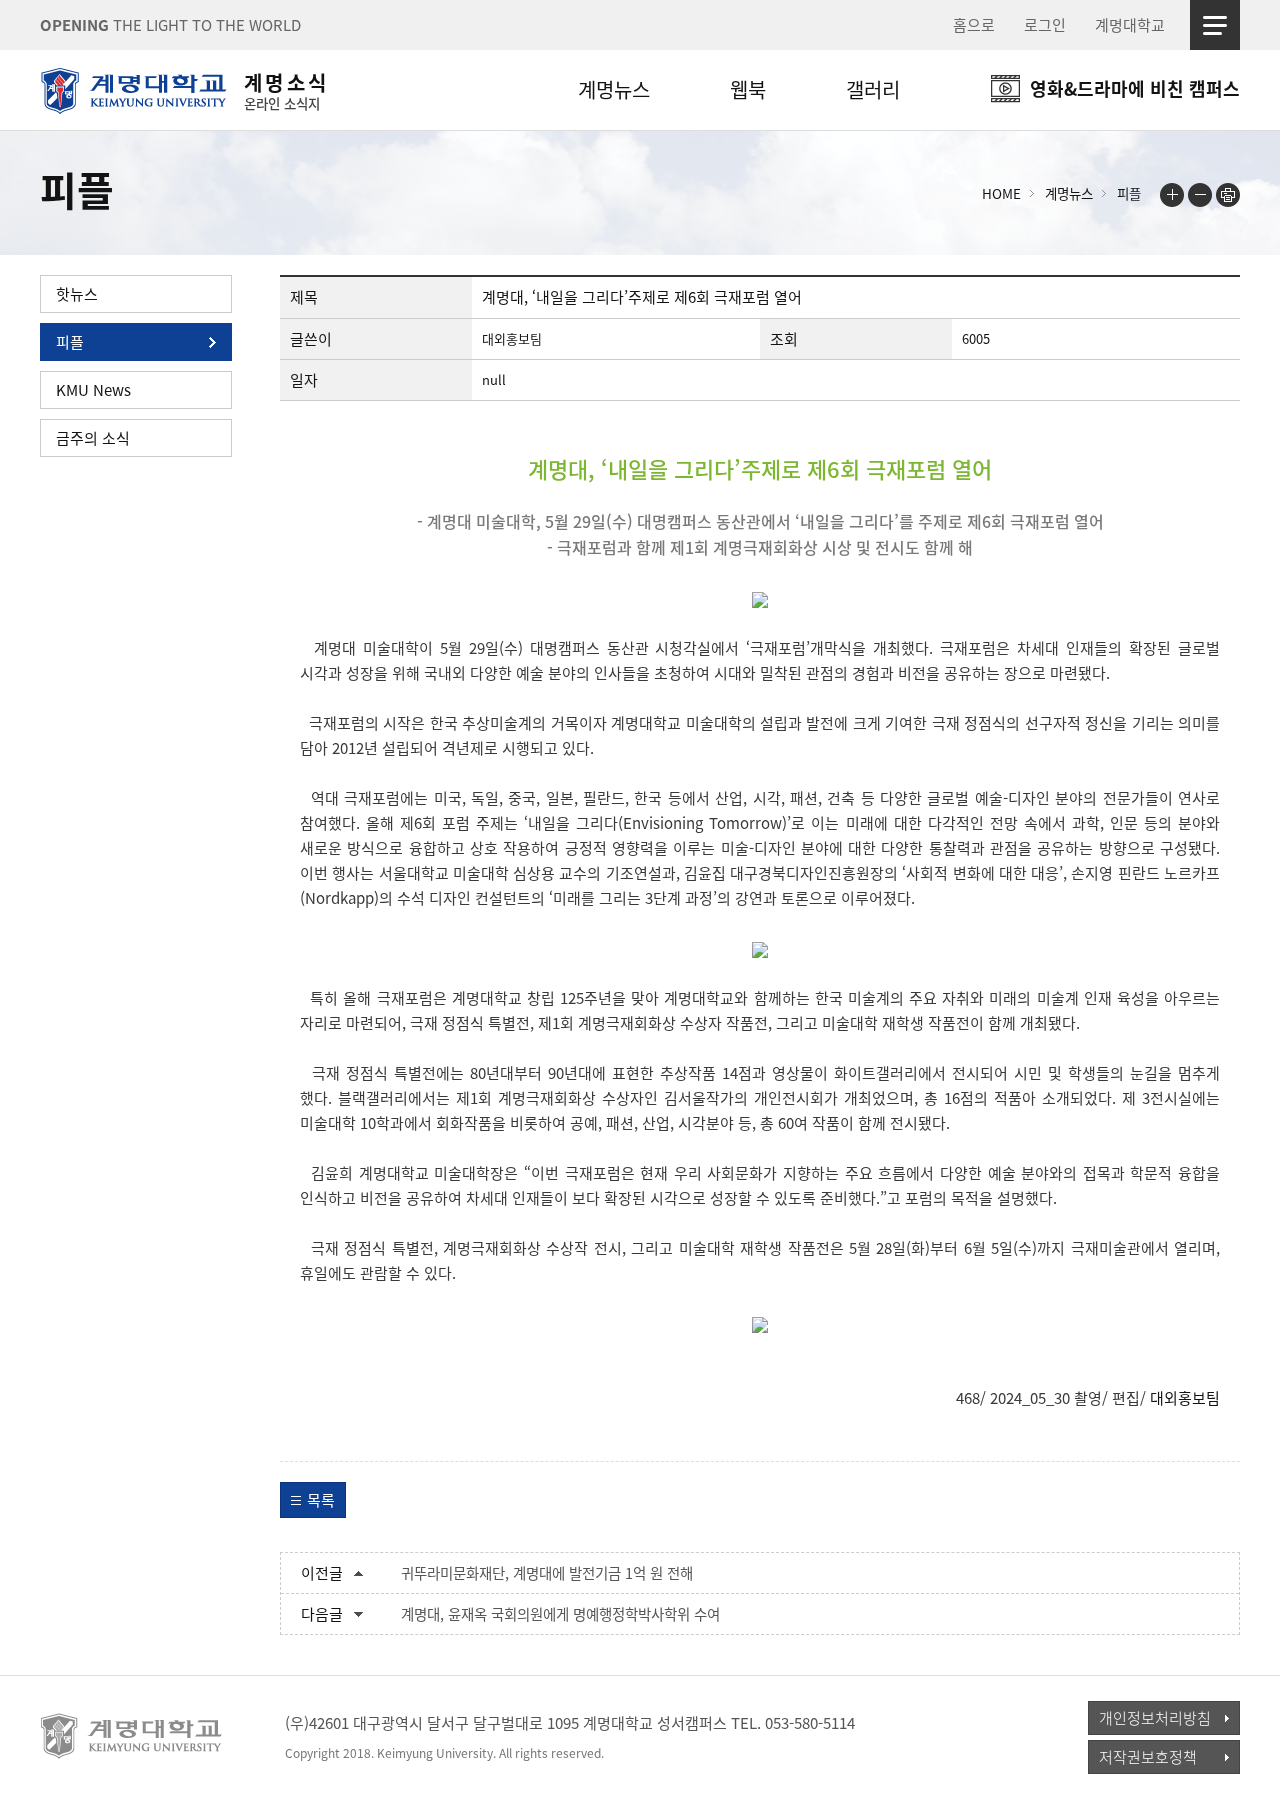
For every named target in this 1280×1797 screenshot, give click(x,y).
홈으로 (974, 25)
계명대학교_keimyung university (132, 1736)
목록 (321, 1500)
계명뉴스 (614, 89)
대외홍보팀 (1185, 1398)
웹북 (748, 89)
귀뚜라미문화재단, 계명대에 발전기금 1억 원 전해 (547, 1573)
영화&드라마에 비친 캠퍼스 (1135, 88)
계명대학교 (1130, 25)
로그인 (1045, 25)
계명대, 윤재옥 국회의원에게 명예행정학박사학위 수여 (560, 1614)
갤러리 (873, 89)
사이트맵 (1215, 25)
